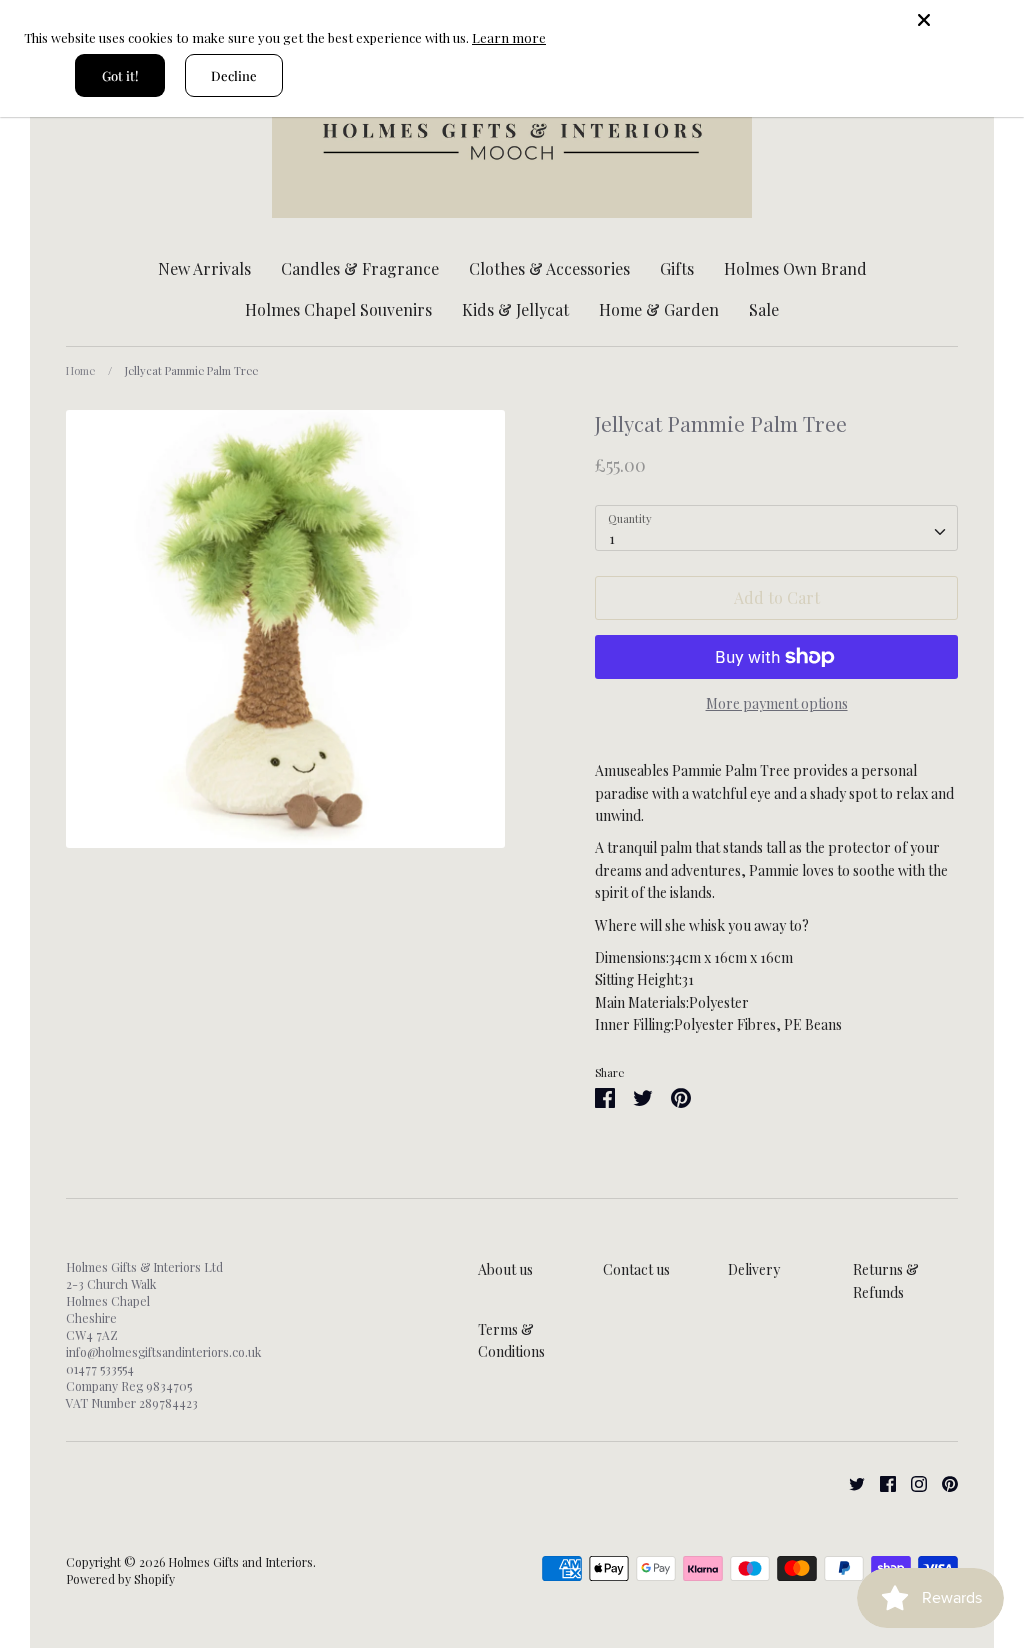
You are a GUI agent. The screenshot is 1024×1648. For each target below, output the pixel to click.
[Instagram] (911, 1482)
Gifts (677, 268)
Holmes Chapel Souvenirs (338, 309)
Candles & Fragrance (360, 268)
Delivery (754, 1269)
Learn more (509, 37)
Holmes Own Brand (795, 268)
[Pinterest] (942, 1482)
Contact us (636, 1269)
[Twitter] (849, 1482)
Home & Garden (659, 309)
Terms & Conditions (511, 1340)
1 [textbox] (612, 538)
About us (505, 1269)
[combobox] (776, 528)
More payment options (777, 703)
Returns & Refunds (886, 1280)
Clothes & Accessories (549, 268)
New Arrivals (204, 268)
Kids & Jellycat (515, 309)
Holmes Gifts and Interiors (240, 1562)
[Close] (964, 20)
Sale (764, 309)
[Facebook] (880, 1482)
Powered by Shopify (120, 1579)
